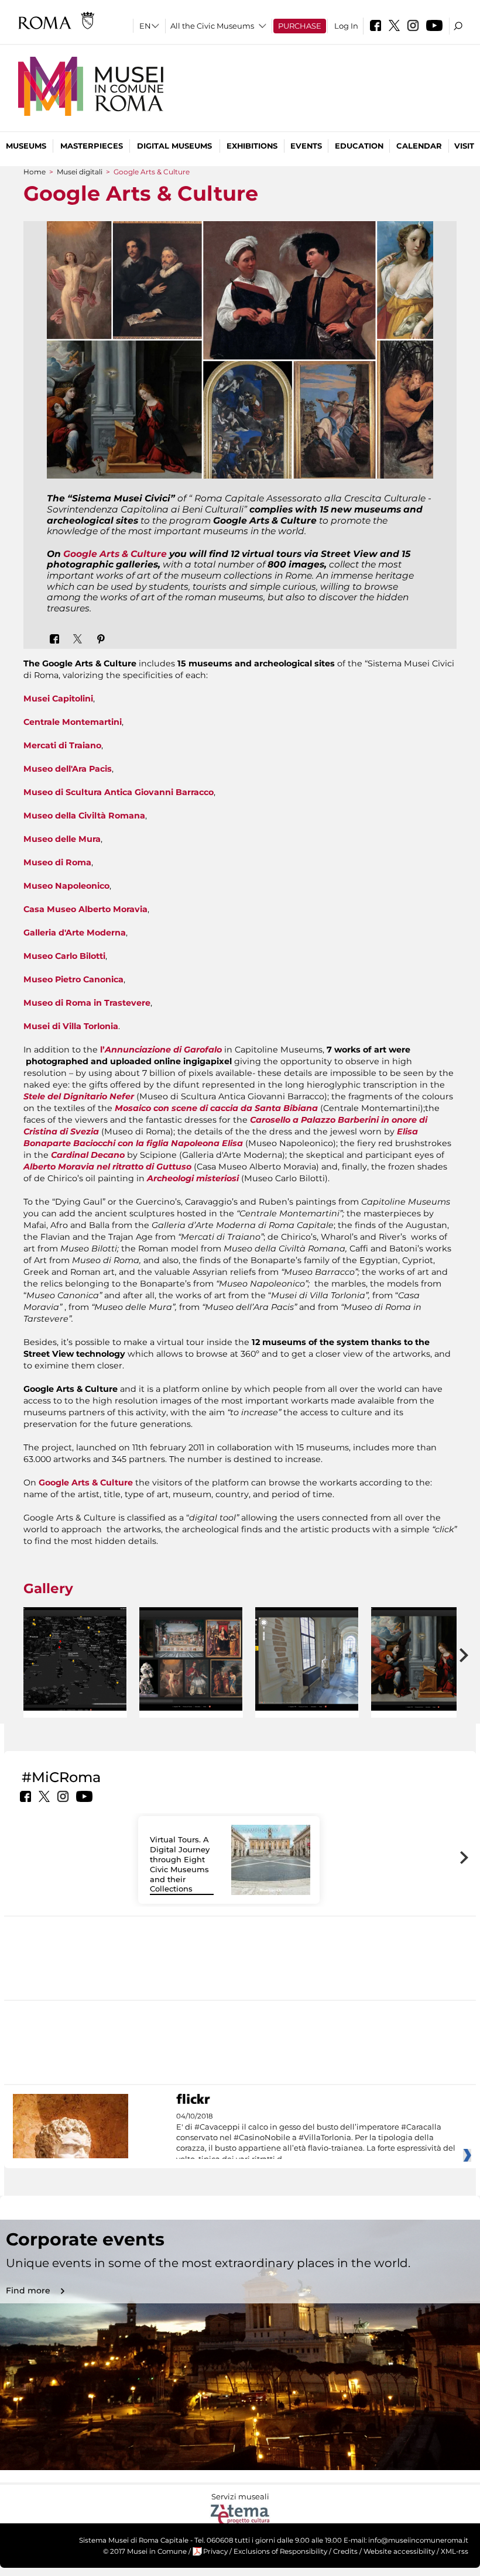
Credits (345, 2551)
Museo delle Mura (62, 839)
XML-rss (455, 2551)
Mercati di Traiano (62, 745)
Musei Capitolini (58, 699)
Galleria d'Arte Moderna (75, 933)
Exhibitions (252, 146)
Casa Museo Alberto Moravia (85, 909)
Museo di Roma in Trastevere (87, 1003)
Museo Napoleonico (66, 886)
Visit (464, 146)
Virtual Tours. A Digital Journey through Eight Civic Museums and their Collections (180, 1864)
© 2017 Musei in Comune (145, 2551)
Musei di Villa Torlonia (71, 1026)
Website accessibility (399, 2551)
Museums (26, 146)
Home (35, 172)
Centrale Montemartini (73, 722)
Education (359, 146)
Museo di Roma (57, 862)
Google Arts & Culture (115, 554)
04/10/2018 (316, 2138)
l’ (161, 1050)
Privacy (215, 2551)
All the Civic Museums (212, 26)
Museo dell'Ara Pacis (68, 769)
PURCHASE (300, 26)
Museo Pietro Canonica (73, 979)
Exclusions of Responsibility (280, 2551)
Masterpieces (92, 146)
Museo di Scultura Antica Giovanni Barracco (119, 792)
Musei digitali (80, 172)
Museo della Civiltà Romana (84, 816)
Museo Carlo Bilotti (64, 956)
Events (306, 146)
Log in (346, 26)
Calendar (419, 146)
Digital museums (174, 146)
